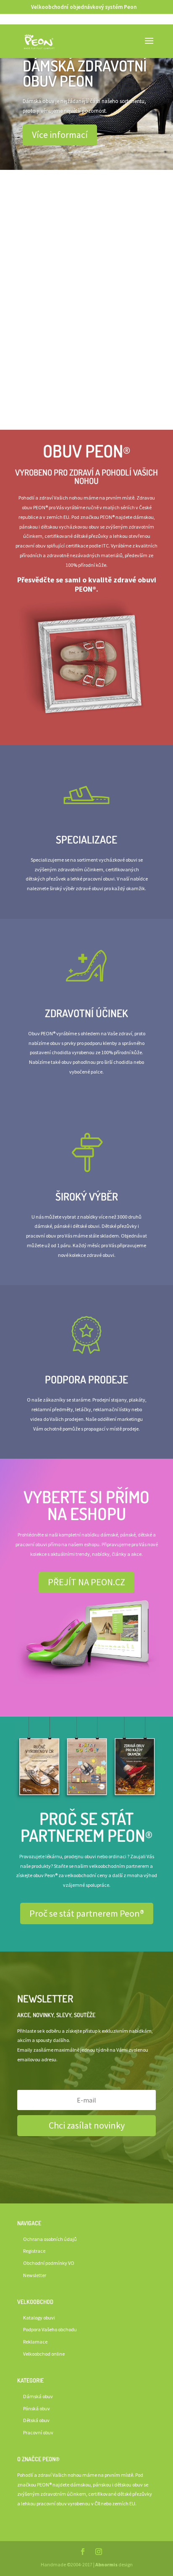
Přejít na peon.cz (86, 241)
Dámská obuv (38, 2396)
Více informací (60, 135)
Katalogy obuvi (39, 2318)
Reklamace (35, 2342)
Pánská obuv (37, 2408)
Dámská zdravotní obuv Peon (85, 73)
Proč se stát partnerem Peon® (87, 1913)
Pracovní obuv (38, 2433)
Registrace (34, 2251)
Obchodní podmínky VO (49, 2263)
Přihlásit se (86, 328)
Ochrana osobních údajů (50, 2239)
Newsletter (35, 2275)
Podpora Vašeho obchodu (50, 2330)
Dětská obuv (36, 2421)
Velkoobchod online (44, 2354)
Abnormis (106, 2565)
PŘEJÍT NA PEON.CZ (86, 1582)
